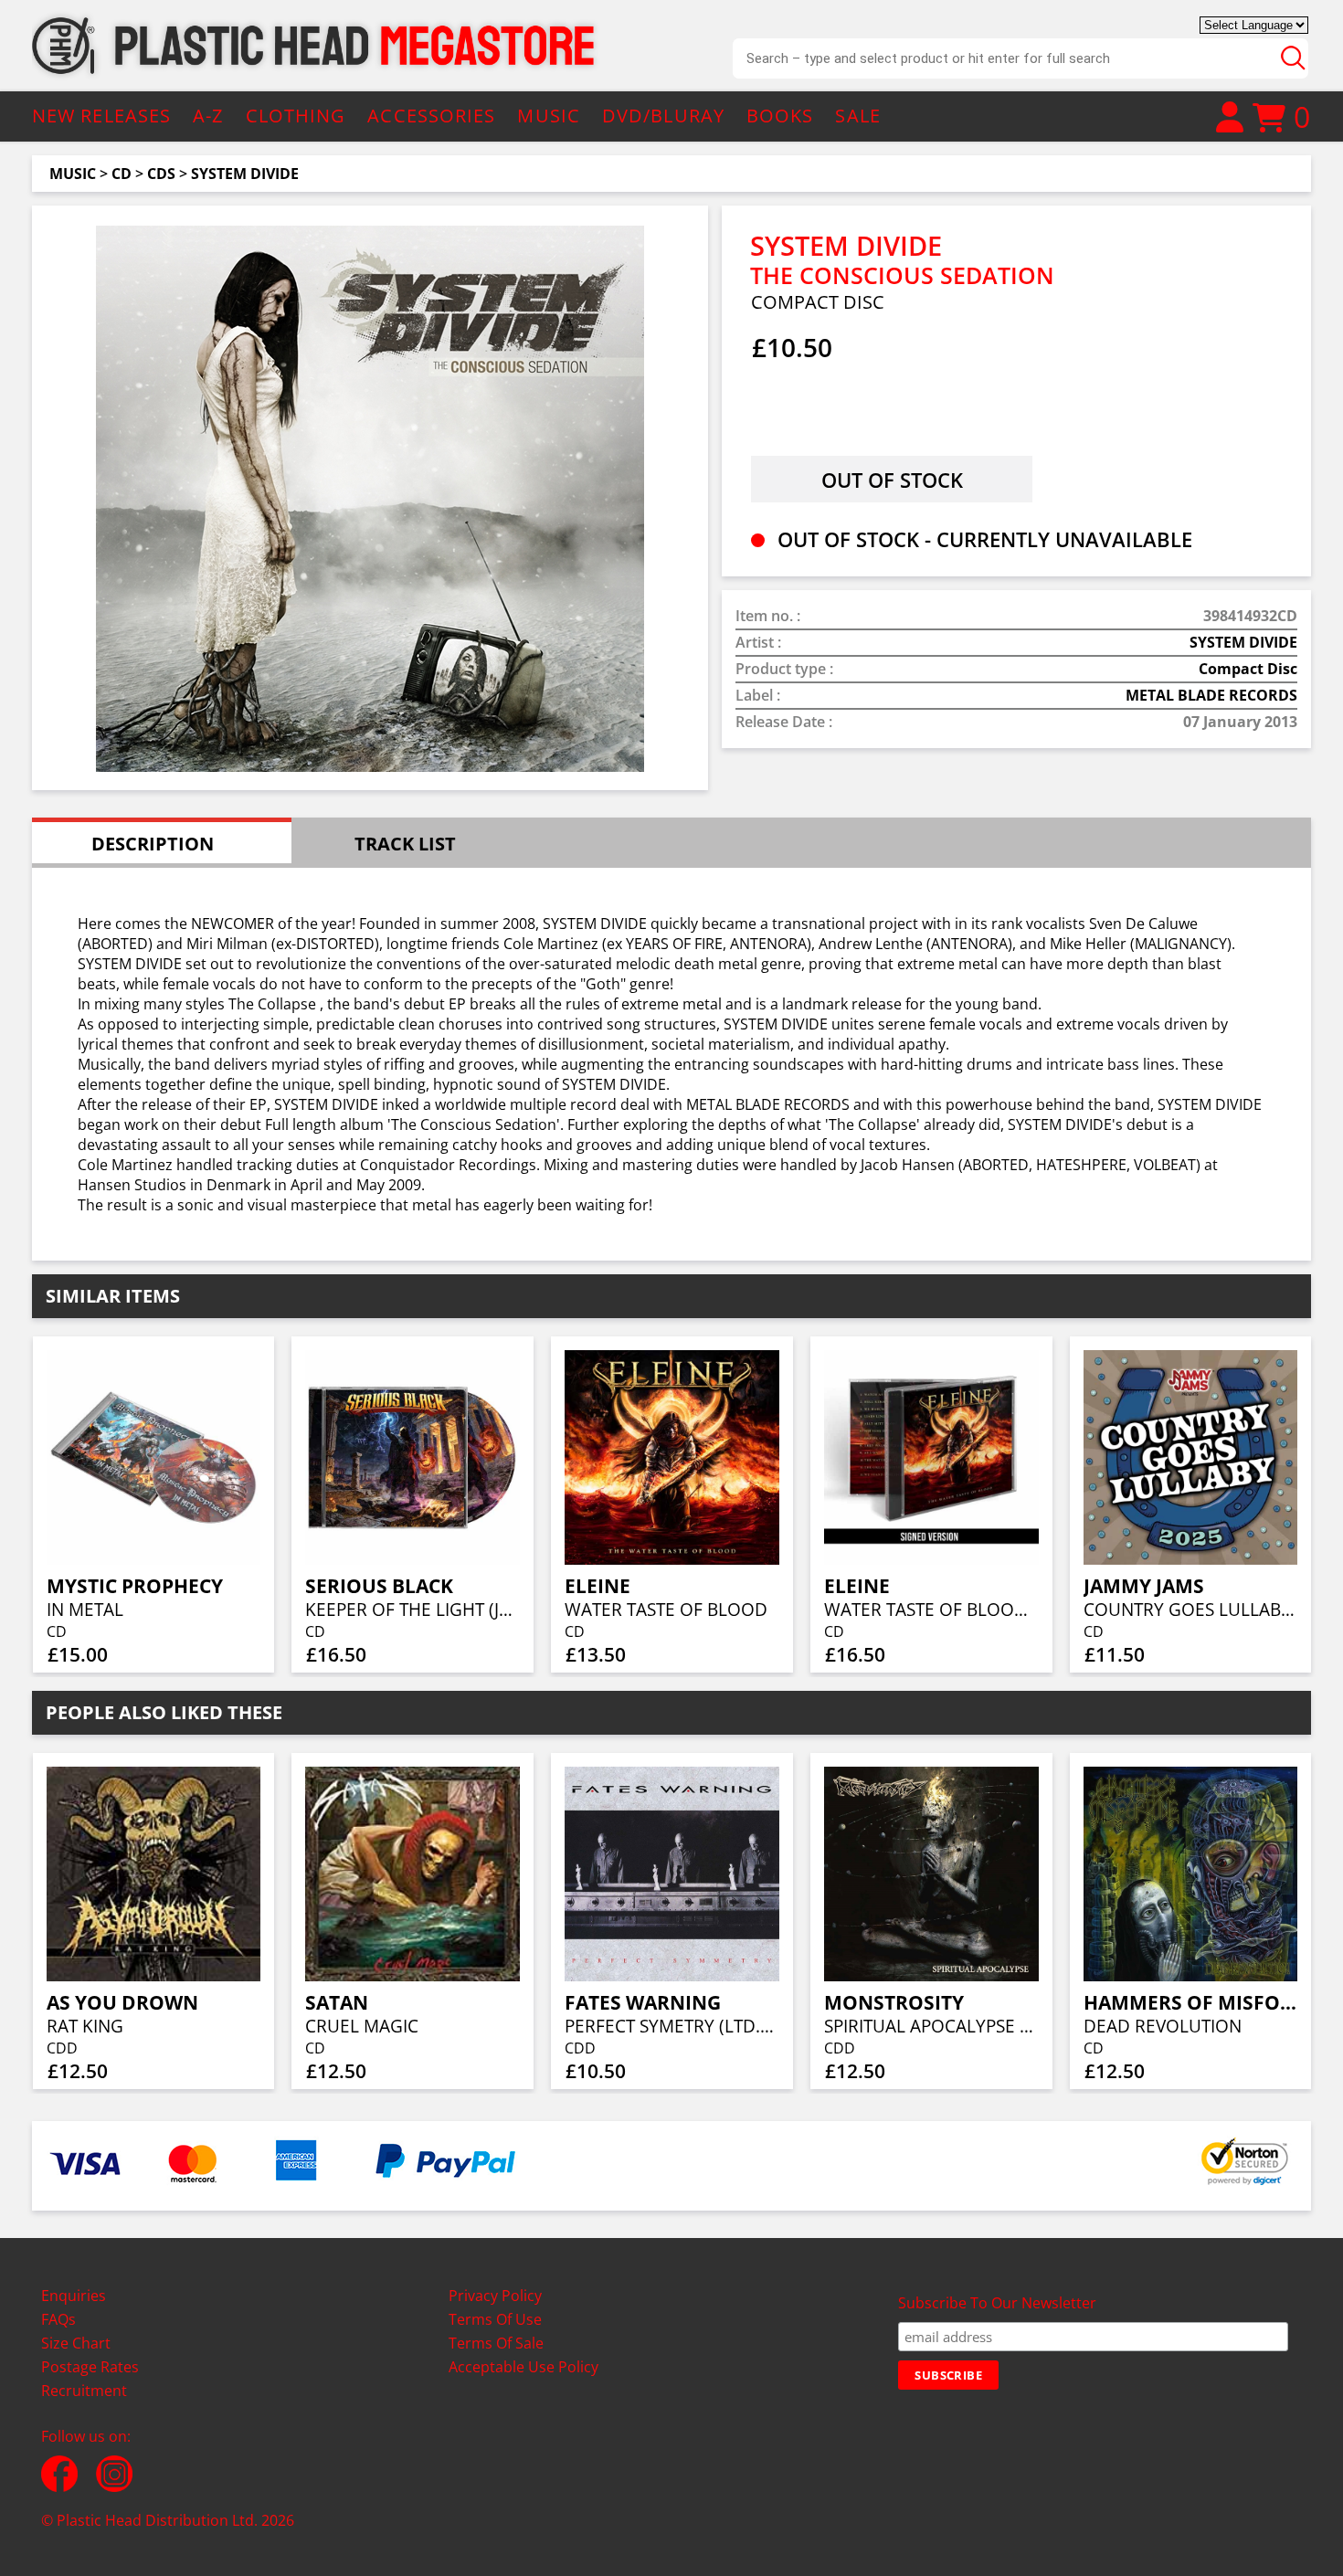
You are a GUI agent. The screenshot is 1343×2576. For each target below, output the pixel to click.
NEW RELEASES (101, 116)
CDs (161, 174)
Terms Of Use (495, 2319)
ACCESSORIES (431, 116)
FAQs (58, 2319)
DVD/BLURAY (663, 116)
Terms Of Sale (496, 2343)
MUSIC (549, 116)
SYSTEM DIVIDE (245, 174)
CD (122, 174)
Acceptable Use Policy (523, 2367)
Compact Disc (1248, 669)
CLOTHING (296, 116)
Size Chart (76, 2343)
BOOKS (780, 116)
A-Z (208, 116)
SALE (857, 116)
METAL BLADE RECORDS (1211, 695)
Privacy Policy (495, 2296)
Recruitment (84, 2391)
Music (73, 174)
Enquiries (74, 2296)
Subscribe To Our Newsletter (997, 2303)
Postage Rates (90, 2367)
